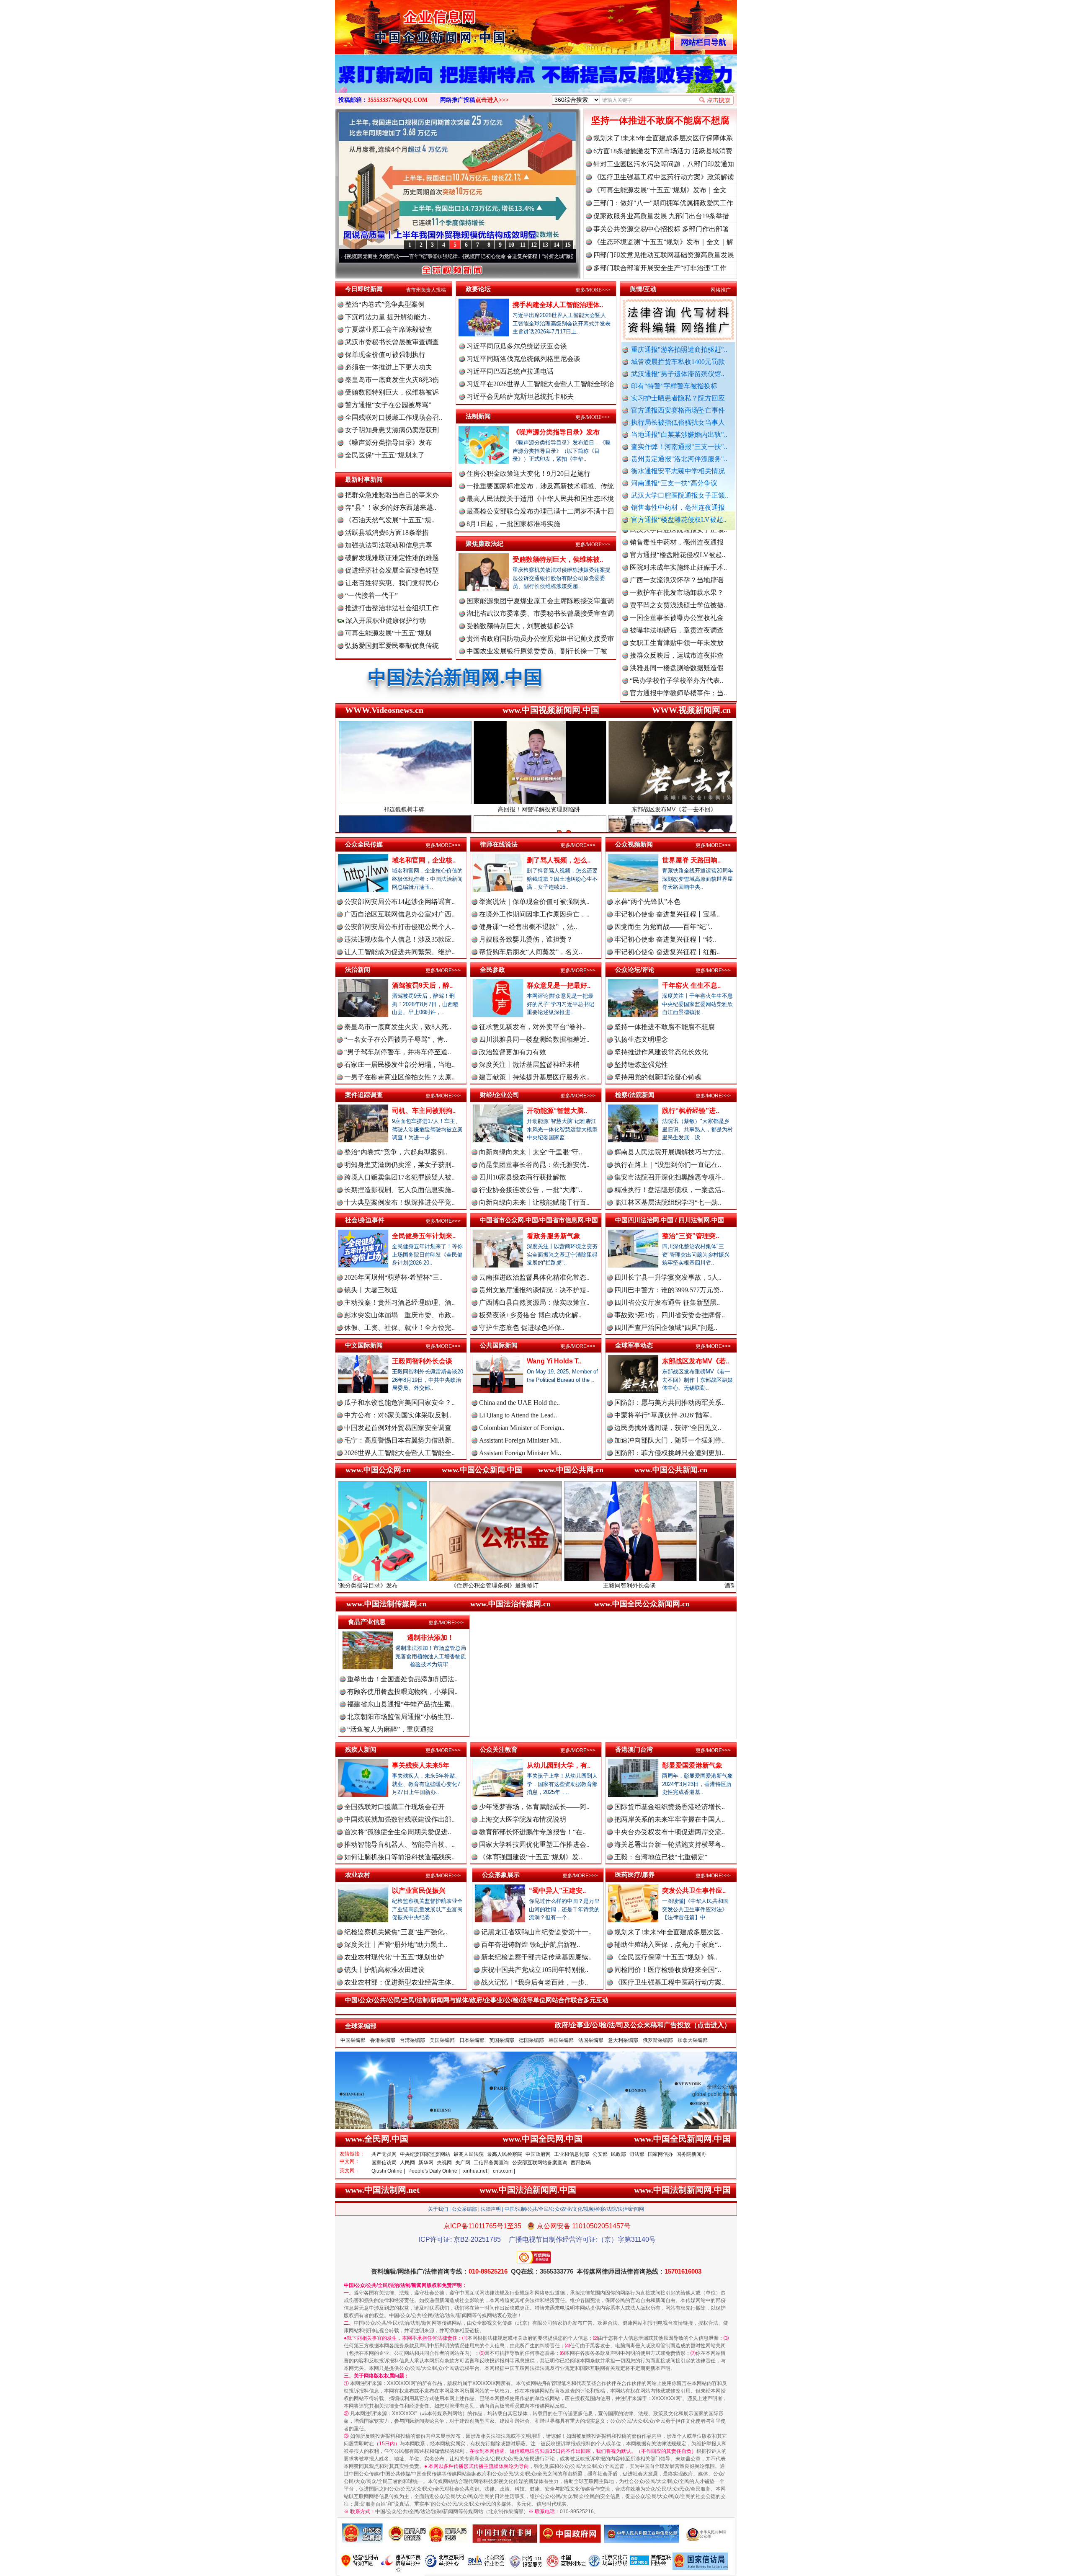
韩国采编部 (561, 2040)
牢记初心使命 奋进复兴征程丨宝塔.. (667, 914)
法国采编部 (591, 2040)
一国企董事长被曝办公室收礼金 (677, 533)
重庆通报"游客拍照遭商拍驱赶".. (679, 350)
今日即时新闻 (364, 289)
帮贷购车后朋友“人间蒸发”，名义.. (531, 952)
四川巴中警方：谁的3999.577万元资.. (669, 1290)
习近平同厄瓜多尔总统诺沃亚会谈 (517, 346)
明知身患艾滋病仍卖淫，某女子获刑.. (399, 1165)
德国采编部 (531, 2040)
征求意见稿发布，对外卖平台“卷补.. (532, 1027)
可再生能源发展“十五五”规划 (388, 633)
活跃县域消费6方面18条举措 (387, 533)
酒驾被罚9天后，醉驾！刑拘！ (594, 1585)
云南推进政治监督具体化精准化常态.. (534, 1277)
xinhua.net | (476, 2171)
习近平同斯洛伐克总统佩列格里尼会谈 (523, 359)
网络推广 (721, 290)
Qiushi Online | (388, 2171)
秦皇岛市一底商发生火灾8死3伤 (392, 380)
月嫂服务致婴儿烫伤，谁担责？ (526, 939)
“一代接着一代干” (371, 595)
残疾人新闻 (361, 1749)
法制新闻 (478, 416)
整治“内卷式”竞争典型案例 (385, 304)
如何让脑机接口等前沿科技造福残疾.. (399, 1857)
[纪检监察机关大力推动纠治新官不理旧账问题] (536, 83)
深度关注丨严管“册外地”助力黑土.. (396, 1945)
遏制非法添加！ (430, 1638)
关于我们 (438, 2209)
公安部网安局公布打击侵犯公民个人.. (399, 927)
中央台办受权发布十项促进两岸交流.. (670, 1832)
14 (557, 245)
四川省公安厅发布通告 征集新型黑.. (667, 1302)
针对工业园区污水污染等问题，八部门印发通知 (664, 164)
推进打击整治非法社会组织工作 (392, 608)
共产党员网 (384, 2154)
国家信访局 (384, 2163)
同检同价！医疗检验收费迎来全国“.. (668, 1970)
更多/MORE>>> (593, 290)
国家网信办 (660, 2154)
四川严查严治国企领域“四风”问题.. (666, 1328)
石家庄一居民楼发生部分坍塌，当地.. (399, 1065)
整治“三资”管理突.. (691, 1236)
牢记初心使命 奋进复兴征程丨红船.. (667, 952)
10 (511, 245)
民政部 (618, 2154)
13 (545, 245)
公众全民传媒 (364, 844)
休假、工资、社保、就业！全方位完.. (399, 1328)
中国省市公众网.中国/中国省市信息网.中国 (539, 1220)
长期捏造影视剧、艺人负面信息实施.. (399, 1190)
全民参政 (492, 969)
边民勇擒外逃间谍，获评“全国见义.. (668, 1428)
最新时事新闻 (364, 479)
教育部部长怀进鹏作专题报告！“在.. (532, 1832)
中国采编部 (353, 2040)
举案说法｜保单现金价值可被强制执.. (534, 902)
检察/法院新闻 (635, 1095)
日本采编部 (472, 2040)
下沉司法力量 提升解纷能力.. (388, 317)
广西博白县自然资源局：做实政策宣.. (534, 1302)
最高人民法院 (469, 2154)
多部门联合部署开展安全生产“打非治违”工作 (660, 268)
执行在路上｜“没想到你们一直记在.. (668, 1165)
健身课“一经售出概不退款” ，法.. (528, 927)
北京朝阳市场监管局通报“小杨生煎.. (401, 1717)
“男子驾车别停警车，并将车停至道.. (398, 1052)
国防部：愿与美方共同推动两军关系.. (670, 1403)
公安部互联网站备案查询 (540, 2163)
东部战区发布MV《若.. (696, 1361)
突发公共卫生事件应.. (694, 1891)
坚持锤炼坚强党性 (641, 1065)
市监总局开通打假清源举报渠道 (677, 621)
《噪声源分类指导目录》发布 (389, 443)
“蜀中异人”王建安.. (557, 1891)
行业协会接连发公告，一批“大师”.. (531, 1190)
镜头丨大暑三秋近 (371, 1290)
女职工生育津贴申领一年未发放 (677, 558)
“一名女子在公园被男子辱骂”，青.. (396, 1039)
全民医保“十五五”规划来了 (385, 455)
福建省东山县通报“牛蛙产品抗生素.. (401, 1704)
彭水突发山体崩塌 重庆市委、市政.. (399, 1315)
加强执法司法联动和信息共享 (389, 545)
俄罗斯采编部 (658, 2040)
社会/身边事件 (365, 1220)
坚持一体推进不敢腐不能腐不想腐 (660, 120)
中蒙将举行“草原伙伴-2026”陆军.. (664, 1415)
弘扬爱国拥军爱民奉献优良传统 (392, 646)
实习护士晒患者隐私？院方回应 (678, 398)
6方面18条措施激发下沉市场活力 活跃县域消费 (663, 151)
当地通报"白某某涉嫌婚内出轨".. (679, 435)
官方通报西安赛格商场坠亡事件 (678, 410)
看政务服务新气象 (554, 1236)
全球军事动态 (634, 1345)
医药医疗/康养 (635, 1875)
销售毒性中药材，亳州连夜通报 (678, 507)
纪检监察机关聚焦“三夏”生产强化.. (396, 1932)
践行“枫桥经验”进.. (691, 1111)
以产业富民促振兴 (419, 1891)
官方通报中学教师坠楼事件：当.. (678, 608)
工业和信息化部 (572, 2154)
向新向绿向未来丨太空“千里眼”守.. (531, 1152)
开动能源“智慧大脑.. (557, 1111)
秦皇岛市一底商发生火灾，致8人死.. (398, 1027)
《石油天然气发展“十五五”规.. (390, 520)
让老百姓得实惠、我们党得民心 (392, 583)
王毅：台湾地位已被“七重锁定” (661, 1857)
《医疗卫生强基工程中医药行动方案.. (670, 1982)
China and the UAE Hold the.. (519, 1403)
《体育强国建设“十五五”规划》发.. (531, 1857)
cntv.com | (504, 2171)
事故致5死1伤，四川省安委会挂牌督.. (670, 1315)
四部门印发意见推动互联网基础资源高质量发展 (664, 255)
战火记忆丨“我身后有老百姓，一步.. (535, 1982)
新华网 (426, 2163)
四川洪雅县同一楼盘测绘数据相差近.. (534, 1039)
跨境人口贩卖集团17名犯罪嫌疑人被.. (399, 1177)
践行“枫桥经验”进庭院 (729, 1585)
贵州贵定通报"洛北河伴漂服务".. (679, 459)
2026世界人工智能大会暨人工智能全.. (399, 1453)
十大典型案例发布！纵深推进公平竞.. (399, 1202)
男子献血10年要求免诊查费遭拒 (677, 634)
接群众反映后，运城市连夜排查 (677, 571)
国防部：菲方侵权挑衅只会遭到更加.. (670, 1453)
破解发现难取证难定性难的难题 (392, 558)
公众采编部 (464, 2209)
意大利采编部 (623, 2040)
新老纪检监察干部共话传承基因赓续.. (536, 1957)
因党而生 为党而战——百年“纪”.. (663, 927)
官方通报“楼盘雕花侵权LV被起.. (679, 520)
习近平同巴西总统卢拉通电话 (510, 371)
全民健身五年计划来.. (424, 1236)
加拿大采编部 (693, 2040)
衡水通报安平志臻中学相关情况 (678, 471)
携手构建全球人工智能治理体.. (558, 305)
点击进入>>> (492, 100)
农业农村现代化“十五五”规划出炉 (394, 1957)
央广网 (463, 2163)
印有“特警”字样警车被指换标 (674, 386)
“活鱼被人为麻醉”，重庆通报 (390, 1729)
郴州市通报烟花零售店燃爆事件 (677, 671)
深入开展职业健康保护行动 (385, 621)
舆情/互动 (643, 289)
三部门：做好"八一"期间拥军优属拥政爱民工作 (663, 203)
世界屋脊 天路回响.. (691, 860)
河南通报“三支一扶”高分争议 (674, 483)
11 (523, 245)
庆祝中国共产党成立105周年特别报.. (535, 1970)
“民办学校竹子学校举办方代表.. (676, 596)
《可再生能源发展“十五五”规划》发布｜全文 (660, 190)
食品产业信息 (367, 1622)
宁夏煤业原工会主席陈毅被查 (389, 329)
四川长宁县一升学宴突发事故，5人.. (668, 1277)
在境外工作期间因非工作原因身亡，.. (534, 914)
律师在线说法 (499, 844)
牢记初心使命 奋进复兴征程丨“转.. (665, 939)
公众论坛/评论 (635, 969)
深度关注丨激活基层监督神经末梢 (529, 1065)
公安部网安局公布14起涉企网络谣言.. (399, 902)
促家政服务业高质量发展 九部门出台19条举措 (661, 216)
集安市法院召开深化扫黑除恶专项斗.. (670, 1177)
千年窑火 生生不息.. (691, 985)
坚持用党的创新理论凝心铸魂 (658, 1077)
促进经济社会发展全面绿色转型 (392, 570)
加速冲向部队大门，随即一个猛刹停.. (670, 1440)
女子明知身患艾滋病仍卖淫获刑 (392, 430)
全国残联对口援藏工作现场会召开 (394, 1807)
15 (568, 245)
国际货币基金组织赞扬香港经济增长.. (670, 1807)
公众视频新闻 (634, 844)
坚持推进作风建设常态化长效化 (661, 1052)
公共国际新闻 (499, 1345)
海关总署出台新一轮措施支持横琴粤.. (670, 1844)
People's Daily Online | (434, 2171)
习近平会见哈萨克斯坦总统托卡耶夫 (520, 396)
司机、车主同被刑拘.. (424, 1111)
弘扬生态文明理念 (641, 1039)
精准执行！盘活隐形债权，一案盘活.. (670, 1190)
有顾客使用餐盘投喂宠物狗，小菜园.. (402, 1692)
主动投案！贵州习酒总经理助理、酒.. (399, 1302)
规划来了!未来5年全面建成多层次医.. (669, 1932)
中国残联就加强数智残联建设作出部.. (399, 1819)
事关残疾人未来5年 (421, 1765)
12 (534, 245)
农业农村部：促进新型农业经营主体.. (399, 1982)
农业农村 (358, 1875)
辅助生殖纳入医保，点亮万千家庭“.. (668, 1945)
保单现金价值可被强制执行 (385, 355)
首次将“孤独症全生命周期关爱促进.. (398, 1832)
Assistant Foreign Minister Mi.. (520, 1440)
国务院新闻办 (691, 2154)
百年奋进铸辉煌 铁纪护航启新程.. (531, 1945)
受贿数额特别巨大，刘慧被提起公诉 (520, 626)
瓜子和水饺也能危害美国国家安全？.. (399, 1403)
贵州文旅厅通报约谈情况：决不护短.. (534, 1290)
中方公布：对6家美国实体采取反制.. (398, 1415)
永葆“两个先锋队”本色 (647, 902)
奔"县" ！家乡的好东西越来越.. (391, 507)
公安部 (600, 2154)
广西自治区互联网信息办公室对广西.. (399, 914)
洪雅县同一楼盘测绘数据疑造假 (677, 583)
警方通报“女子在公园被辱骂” (388, 405)
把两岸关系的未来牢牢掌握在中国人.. (670, 1819)
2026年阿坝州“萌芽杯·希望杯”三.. (393, 1277)
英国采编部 (502, 2040)
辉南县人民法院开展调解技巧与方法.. (670, 1152)
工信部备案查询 (491, 2163)
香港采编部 (383, 2040)
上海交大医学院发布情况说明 (523, 1819)
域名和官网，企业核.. (424, 860)
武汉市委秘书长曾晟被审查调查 (392, 342)
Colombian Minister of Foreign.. (522, 1428)
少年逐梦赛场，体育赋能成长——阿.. (534, 1807)
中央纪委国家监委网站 (425, 2154)
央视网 (444, 2163)
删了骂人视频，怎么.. (559, 860)
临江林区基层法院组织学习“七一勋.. (668, 1202)
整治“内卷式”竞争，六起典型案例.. (396, 1152)
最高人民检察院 (505, 2154)
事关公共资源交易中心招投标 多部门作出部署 (661, 229)
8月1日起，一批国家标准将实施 (513, 524)
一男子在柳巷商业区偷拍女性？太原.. (399, 1077)
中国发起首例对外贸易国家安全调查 (398, 1428)
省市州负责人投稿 (426, 290)
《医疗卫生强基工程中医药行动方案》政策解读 (664, 177)
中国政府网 (538, 2154)
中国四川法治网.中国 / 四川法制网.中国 (670, 1220)
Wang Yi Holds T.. (554, 1361)
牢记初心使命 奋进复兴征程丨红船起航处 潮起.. (518, 256)
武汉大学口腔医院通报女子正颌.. (680, 495)
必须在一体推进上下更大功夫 (389, 367)
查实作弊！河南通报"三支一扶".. (679, 447)
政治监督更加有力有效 (513, 1052)
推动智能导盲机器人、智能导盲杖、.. (399, 1844)
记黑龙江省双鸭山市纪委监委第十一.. (536, 1932)
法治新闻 (358, 969)
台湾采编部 (412, 2040)
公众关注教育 (499, 1749)
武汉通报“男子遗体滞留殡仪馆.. (678, 374)
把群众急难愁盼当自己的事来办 (392, 495)
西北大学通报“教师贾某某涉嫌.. (676, 659)
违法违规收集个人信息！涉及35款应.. (399, 939)
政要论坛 (478, 289)
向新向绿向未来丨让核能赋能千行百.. (534, 1202)
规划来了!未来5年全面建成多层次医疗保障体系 (663, 138)
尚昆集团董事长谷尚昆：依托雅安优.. (534, 1165)
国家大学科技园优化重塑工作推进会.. (534, 1844)
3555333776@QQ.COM (398, 100)
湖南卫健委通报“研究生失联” (673, 696)
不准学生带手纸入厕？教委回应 (677, 684)
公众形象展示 (501, 1875)
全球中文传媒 (404, 24)
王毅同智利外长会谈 (422, 1361)
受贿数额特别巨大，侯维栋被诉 (392, 392)
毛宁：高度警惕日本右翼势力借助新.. (399, 1440)
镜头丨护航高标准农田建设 (384, 1970)
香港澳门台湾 (634, 1749)
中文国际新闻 (364, 1345)
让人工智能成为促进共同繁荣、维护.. (399, 952)
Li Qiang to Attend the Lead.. (518, 1415)
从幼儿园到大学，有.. (559, 1765)
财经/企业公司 (500, 1095)
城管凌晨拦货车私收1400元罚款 (678, 362)
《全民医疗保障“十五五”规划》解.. (666, 1957)
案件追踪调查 (364, 1095)
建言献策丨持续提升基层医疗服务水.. (534, 1077)
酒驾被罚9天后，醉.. (422, 985)
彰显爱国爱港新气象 (692, 1765)
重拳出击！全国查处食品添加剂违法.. (402, 1679)
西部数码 (581, 2163)
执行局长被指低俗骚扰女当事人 (678, 422)
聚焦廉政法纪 (484, 543)
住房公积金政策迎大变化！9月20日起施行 (528, 474)
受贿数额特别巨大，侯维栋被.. (558, 559)
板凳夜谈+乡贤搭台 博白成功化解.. (530, 1315)
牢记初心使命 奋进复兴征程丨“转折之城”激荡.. (398, 256)
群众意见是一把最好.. (559, 985)
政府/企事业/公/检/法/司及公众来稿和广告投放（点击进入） (643, 2025)
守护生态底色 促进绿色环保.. (522, 1328)
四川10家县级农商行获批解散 (523, 1177)
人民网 (407, 2163)
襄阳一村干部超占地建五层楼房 (677, 646)
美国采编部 (442, 2040)
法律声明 (491, 2209)
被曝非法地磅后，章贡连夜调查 (677, 546)
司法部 (637, 2154)
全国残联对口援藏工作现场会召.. (394, 417)
